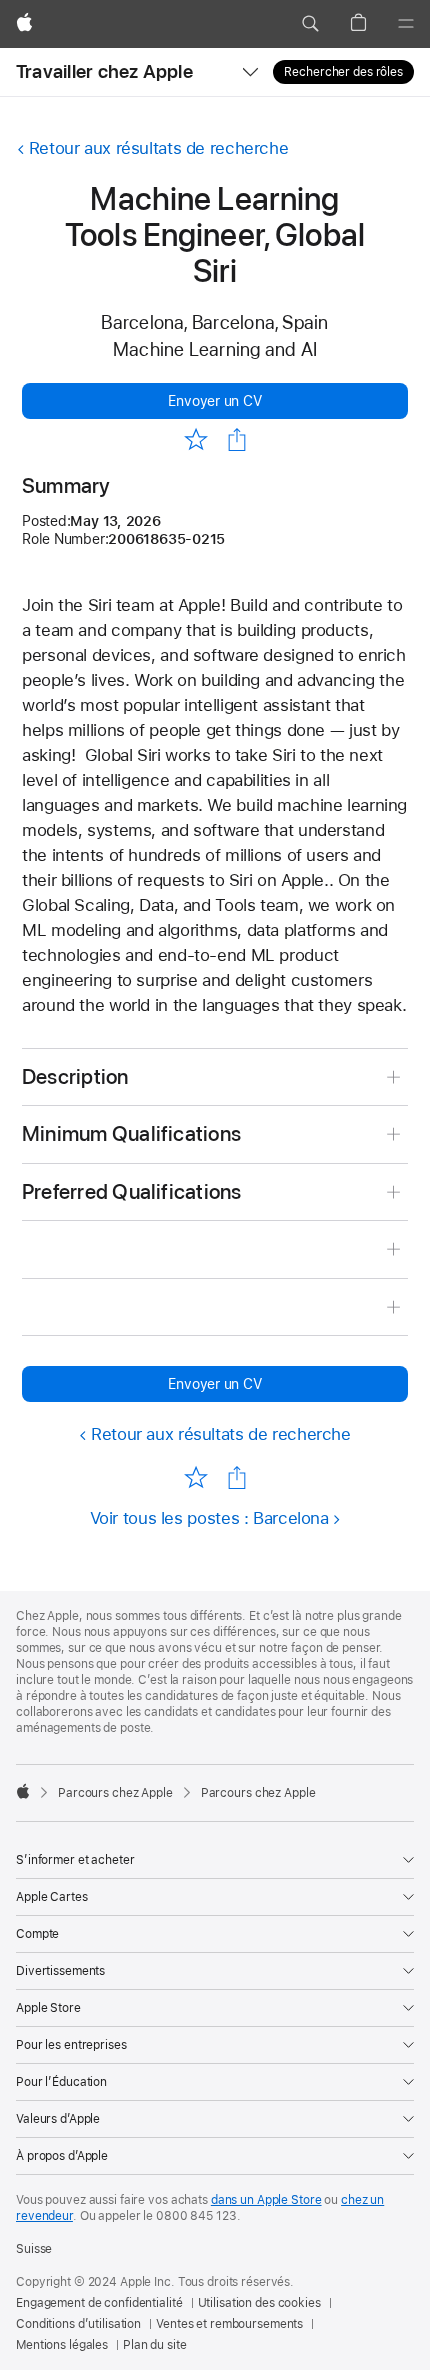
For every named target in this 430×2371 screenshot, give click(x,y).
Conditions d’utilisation (78, 2324)
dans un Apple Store (266, 2200)
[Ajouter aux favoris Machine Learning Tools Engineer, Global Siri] (195, 438)
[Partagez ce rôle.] (237, 440)
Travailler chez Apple (104, 71)
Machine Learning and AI (215, 349)
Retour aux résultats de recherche (158, 148)
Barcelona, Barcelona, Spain (214, 322)
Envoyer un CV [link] (214, 401)
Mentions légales (62, 2345)
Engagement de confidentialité (99, 2303)
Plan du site (155, 2345)
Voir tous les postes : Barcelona (209, 1518)
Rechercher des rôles (343, 72)
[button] (310, 24)
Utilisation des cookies (259, 2303)
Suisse (34, 2249)
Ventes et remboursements (229, 2324)
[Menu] (406, 24)
